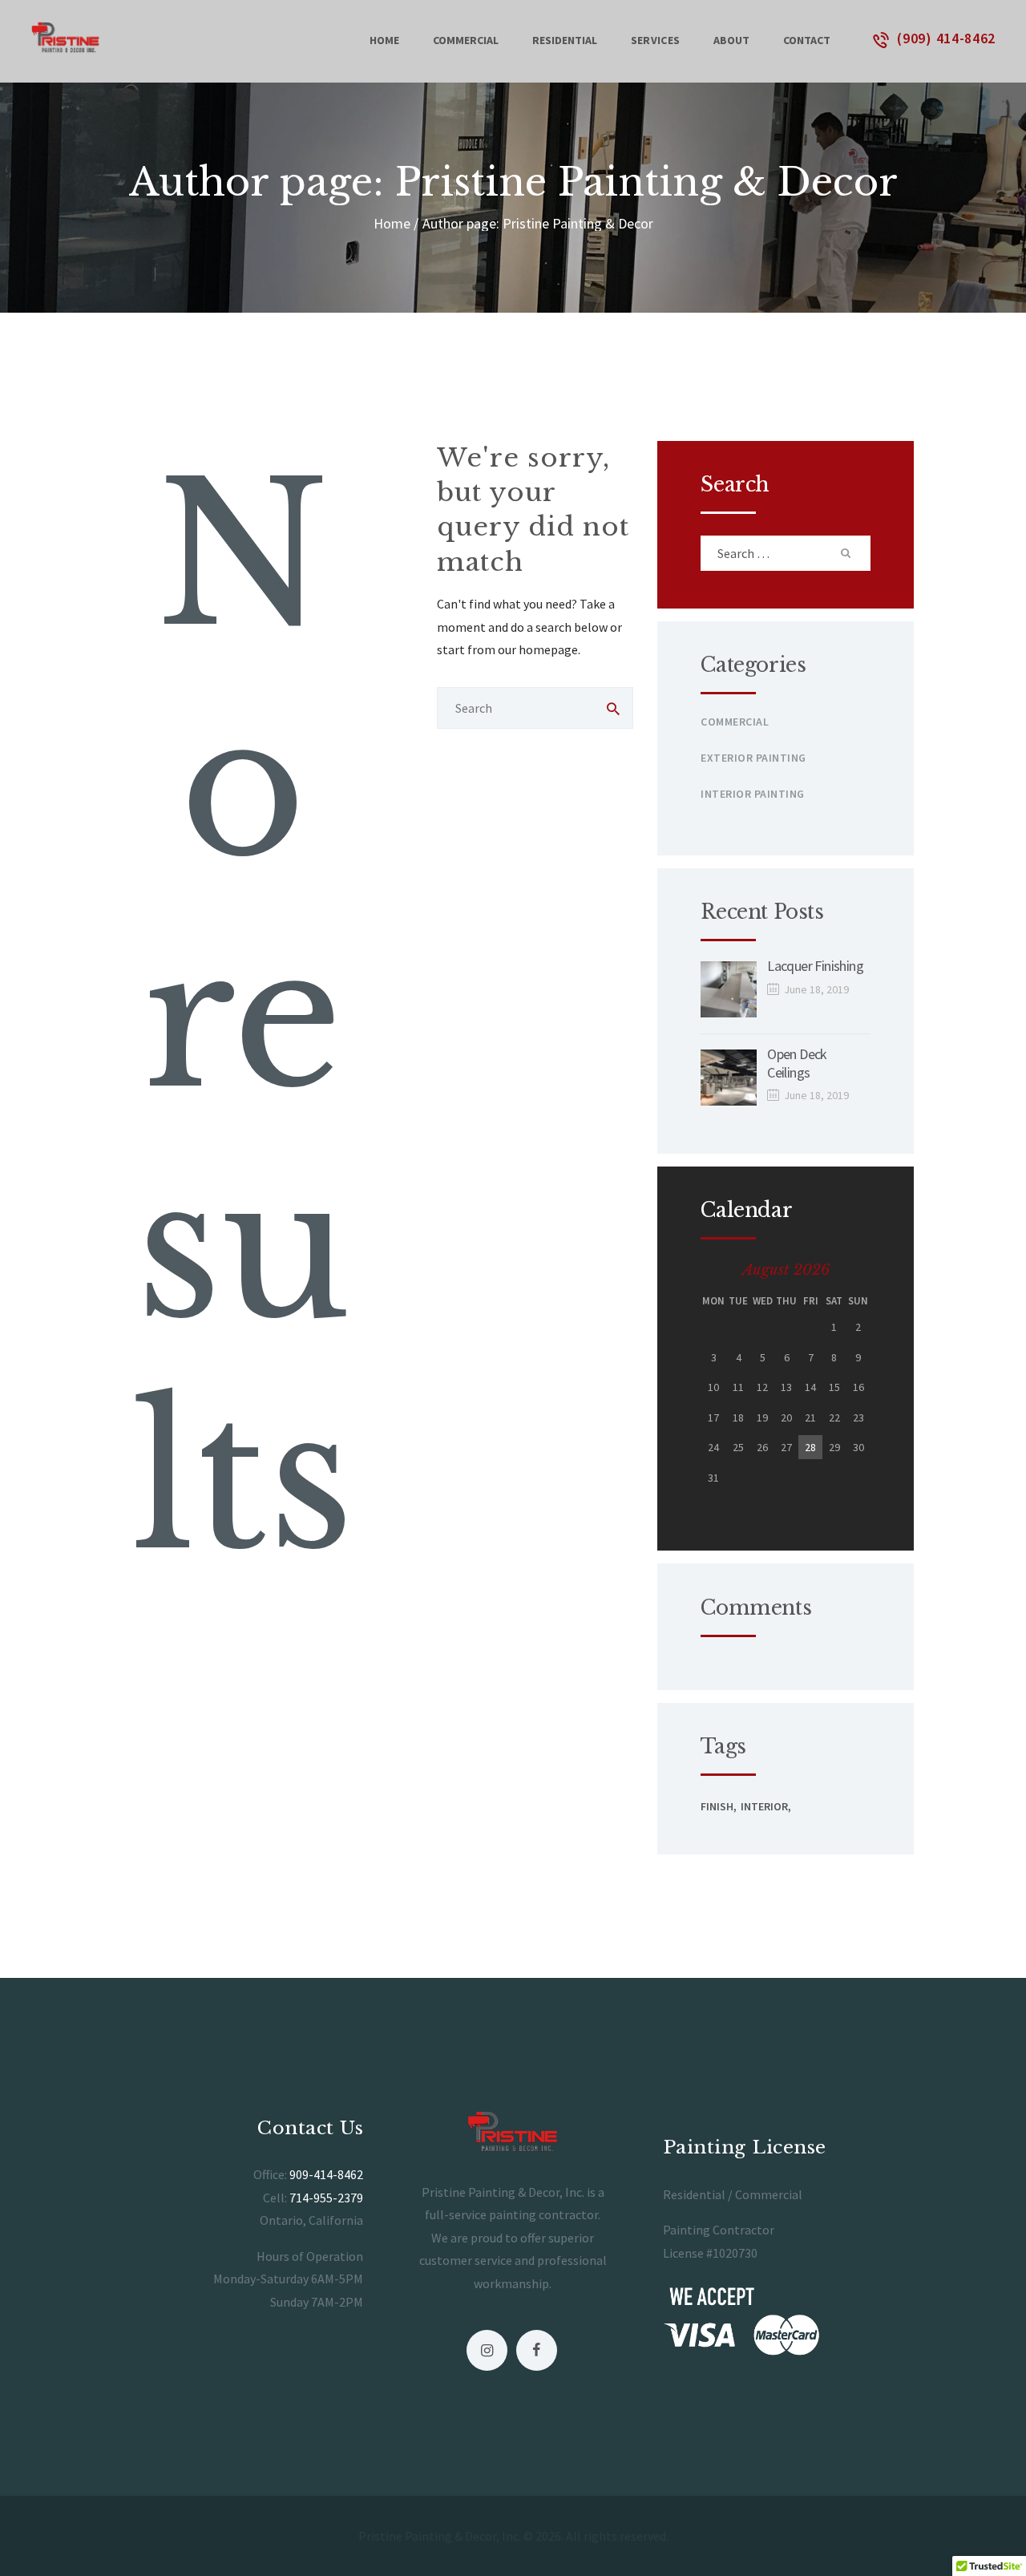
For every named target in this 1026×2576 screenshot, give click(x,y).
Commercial (735, 722)
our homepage (538, 649)
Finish (717, 1806)
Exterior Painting (753, 758)
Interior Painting (753, 794)
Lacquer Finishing (815, 966)
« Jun (715, 1502)
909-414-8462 (326, 2174)
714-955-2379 (326, 2198)
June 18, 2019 (816, 989)
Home (392, 223)
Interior (764, 1806)
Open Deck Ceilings (797, 1064)
